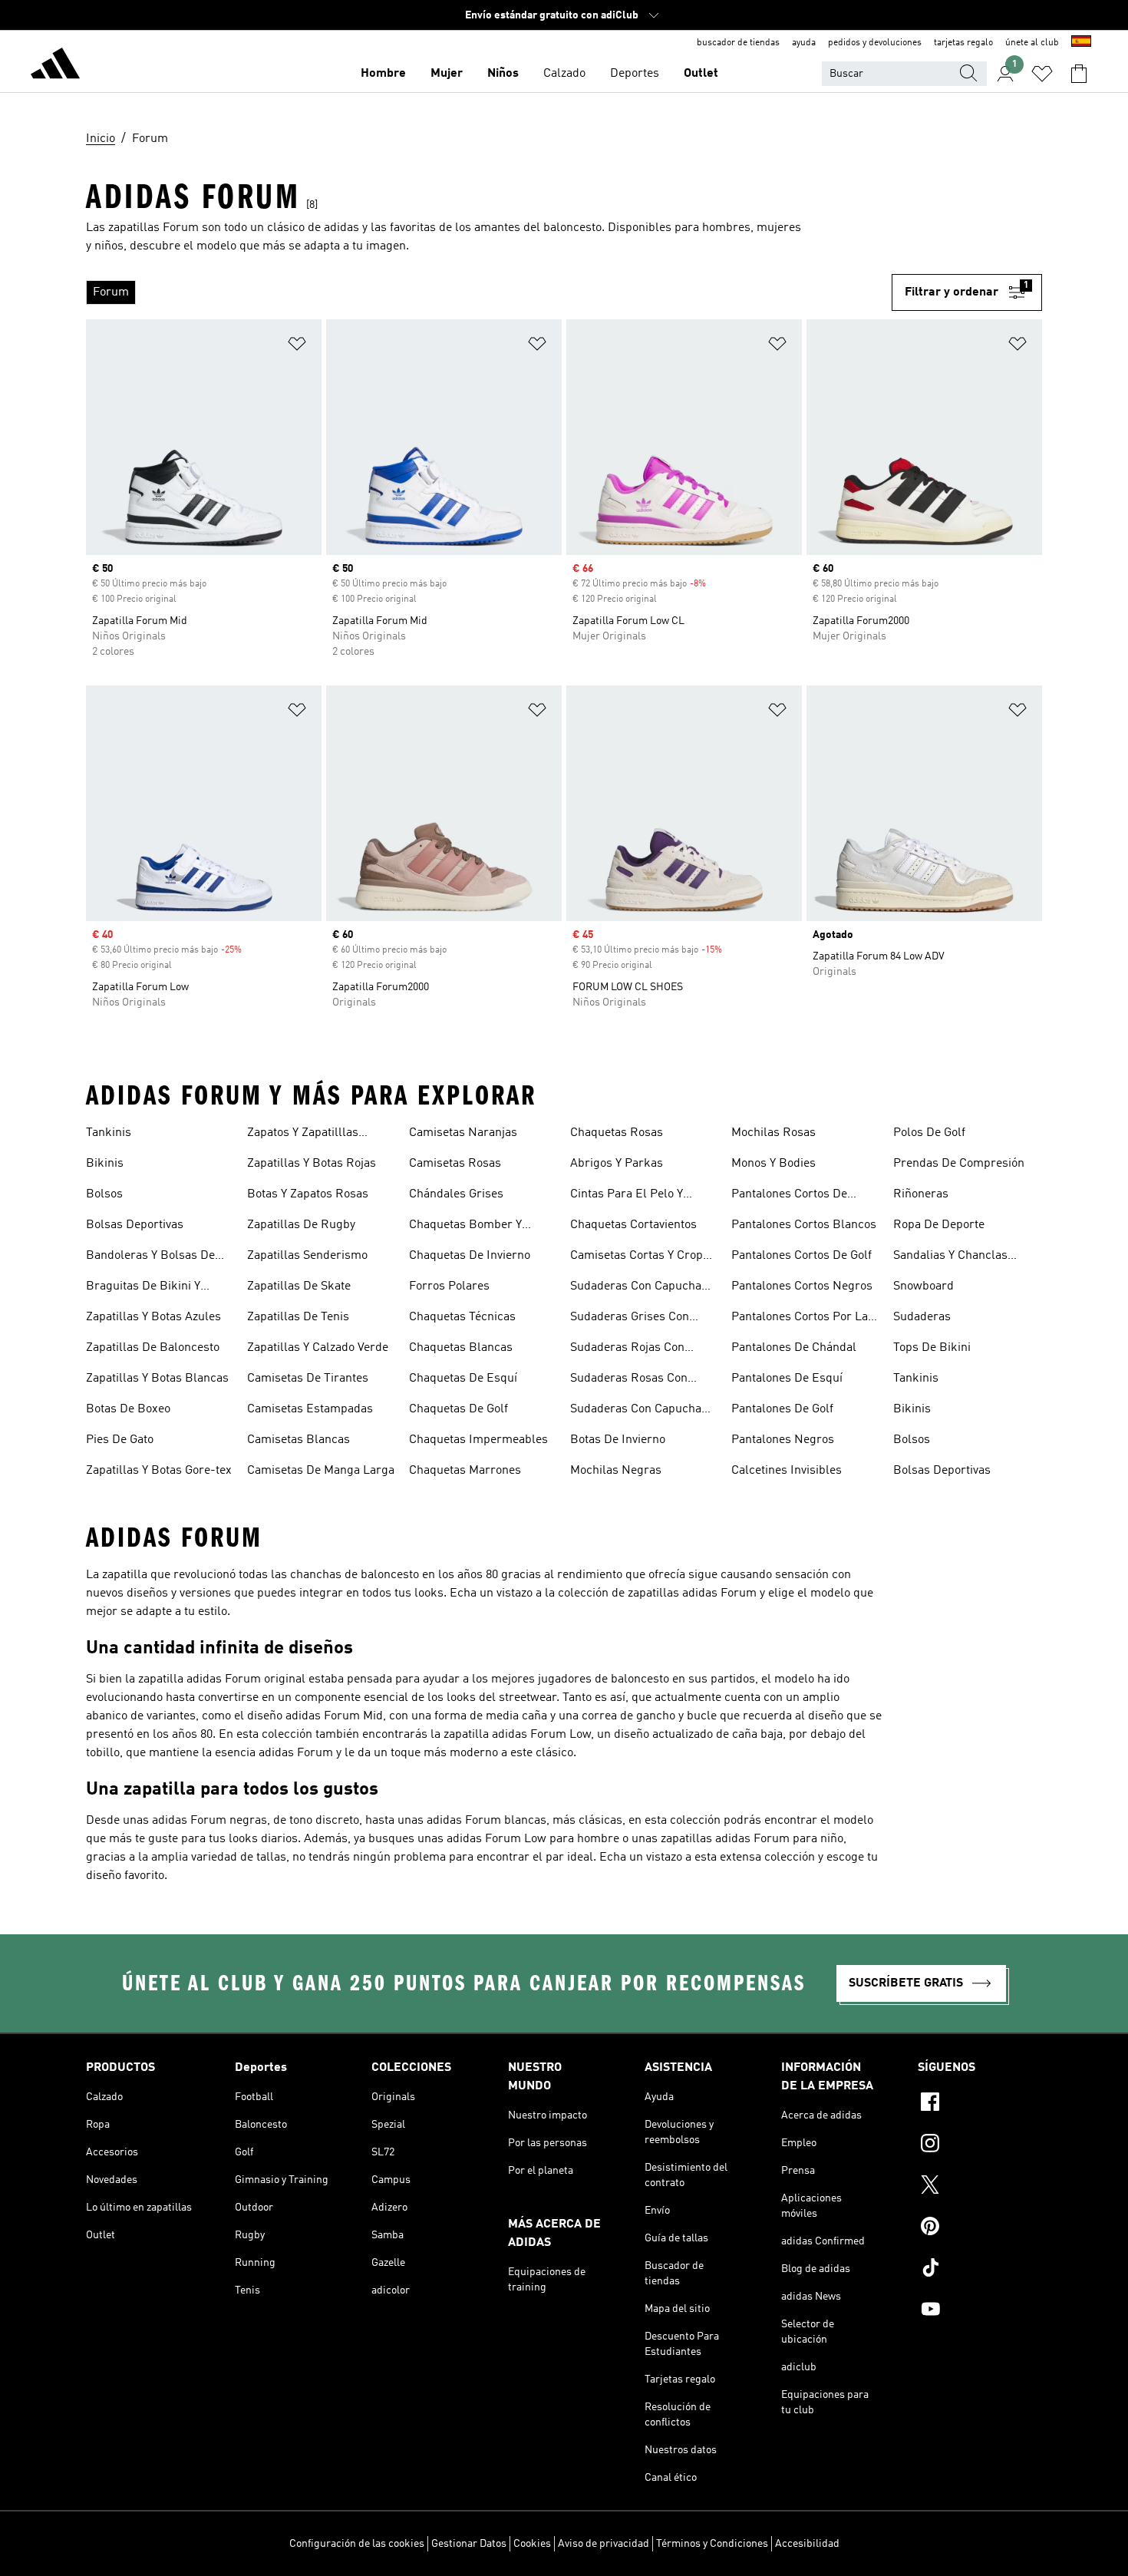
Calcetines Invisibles (787, 1471)
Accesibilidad (807, 2544)
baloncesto (572, 228)
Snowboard (924, 1286)
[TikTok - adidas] (980, 2270)
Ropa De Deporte (939, 1225)
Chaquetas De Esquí (463, 1379)
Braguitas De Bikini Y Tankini (143, 1288)
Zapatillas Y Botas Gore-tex (159, 1471)
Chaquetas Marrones (465, 1471)
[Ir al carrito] (1079, 74)
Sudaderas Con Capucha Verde (636, 1411)
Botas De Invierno (618, 1440)
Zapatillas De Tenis (298, 1317)
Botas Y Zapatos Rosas (308, 1194)
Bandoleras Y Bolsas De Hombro (150, 1257)
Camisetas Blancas (298, 1440)
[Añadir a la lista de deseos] (297, 347)
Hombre (383, 74)
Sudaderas (922, 1317)
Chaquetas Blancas (461, 1348)
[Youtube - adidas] (980, 2311)
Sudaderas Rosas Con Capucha (629, 1380)
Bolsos (104, 1194)
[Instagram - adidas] (980, 2145)
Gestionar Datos (469, 2544)
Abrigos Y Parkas (617, 1164)
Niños (503, 74)
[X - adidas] (980, 2187)
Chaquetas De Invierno (470, 1256)
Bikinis (105, 1164)
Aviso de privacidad (604, 2544)
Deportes (635, 74)
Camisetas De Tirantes (308, 1379)
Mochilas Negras (616, 1471)
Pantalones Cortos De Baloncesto (789, 1196)
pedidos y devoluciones (875, 43)
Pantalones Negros (783, 1440)
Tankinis (109, 1133)
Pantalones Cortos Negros (802, 1286)
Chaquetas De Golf (458, 1409)
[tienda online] (55, 66)
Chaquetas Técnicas (462, 1317)
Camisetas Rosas (455, 1164)
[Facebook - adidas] (980, 2104)
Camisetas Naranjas (463, 1133)
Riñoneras (921, 1194)
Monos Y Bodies (773, 1164)
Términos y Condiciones (712, 2544)
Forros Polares (449, 1286)
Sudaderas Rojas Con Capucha (627, 1349)
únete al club (1032, 43)
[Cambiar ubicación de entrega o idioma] (1081, 43)
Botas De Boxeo (128, 1409)
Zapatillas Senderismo (307, 1256)
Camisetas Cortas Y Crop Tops (637, 1257)
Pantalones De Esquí (787, 1379)
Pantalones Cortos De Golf (801, 1256)
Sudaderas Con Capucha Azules (636, 1288)
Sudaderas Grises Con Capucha (630, 1319)
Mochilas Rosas (773, 1133)
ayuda (804, 43)
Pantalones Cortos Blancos (804, 1225)
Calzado (564, 74)
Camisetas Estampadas (310, 1409)
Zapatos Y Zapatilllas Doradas (303, 1134)
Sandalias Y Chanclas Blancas (950, 1257)
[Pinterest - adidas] (980, 2228)
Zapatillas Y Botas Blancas (157, 1379)
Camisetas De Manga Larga (321, 1471)
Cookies (532, 2544)
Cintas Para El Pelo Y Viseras (627, 1196)
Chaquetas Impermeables (478, 1440)
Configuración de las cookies (357, 2544)
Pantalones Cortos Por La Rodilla (800, 1319)
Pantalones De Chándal (794, 1348)
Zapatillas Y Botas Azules (153, 1317)
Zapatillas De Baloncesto (153, 1348)
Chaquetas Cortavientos (633, 1225)
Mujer (447, 74)
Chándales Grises (456, 1194)
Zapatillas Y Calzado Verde (318, 1348)
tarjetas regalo (963, 43)
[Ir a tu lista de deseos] (1042, 74)
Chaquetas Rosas (617, 1133)
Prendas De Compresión (959, 1164)
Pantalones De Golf (782, 1409)
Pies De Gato (120, 1440)
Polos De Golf (929, 1133)
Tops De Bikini (932, 1348)
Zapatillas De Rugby (301, 1225)
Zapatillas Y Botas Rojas (312, 1164)
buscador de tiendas (738, 43)
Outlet (701, 74)
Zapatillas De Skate (299, 1286)
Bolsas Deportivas (135, 1225)
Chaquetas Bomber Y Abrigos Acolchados (465, 1227)
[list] (489, 292)
